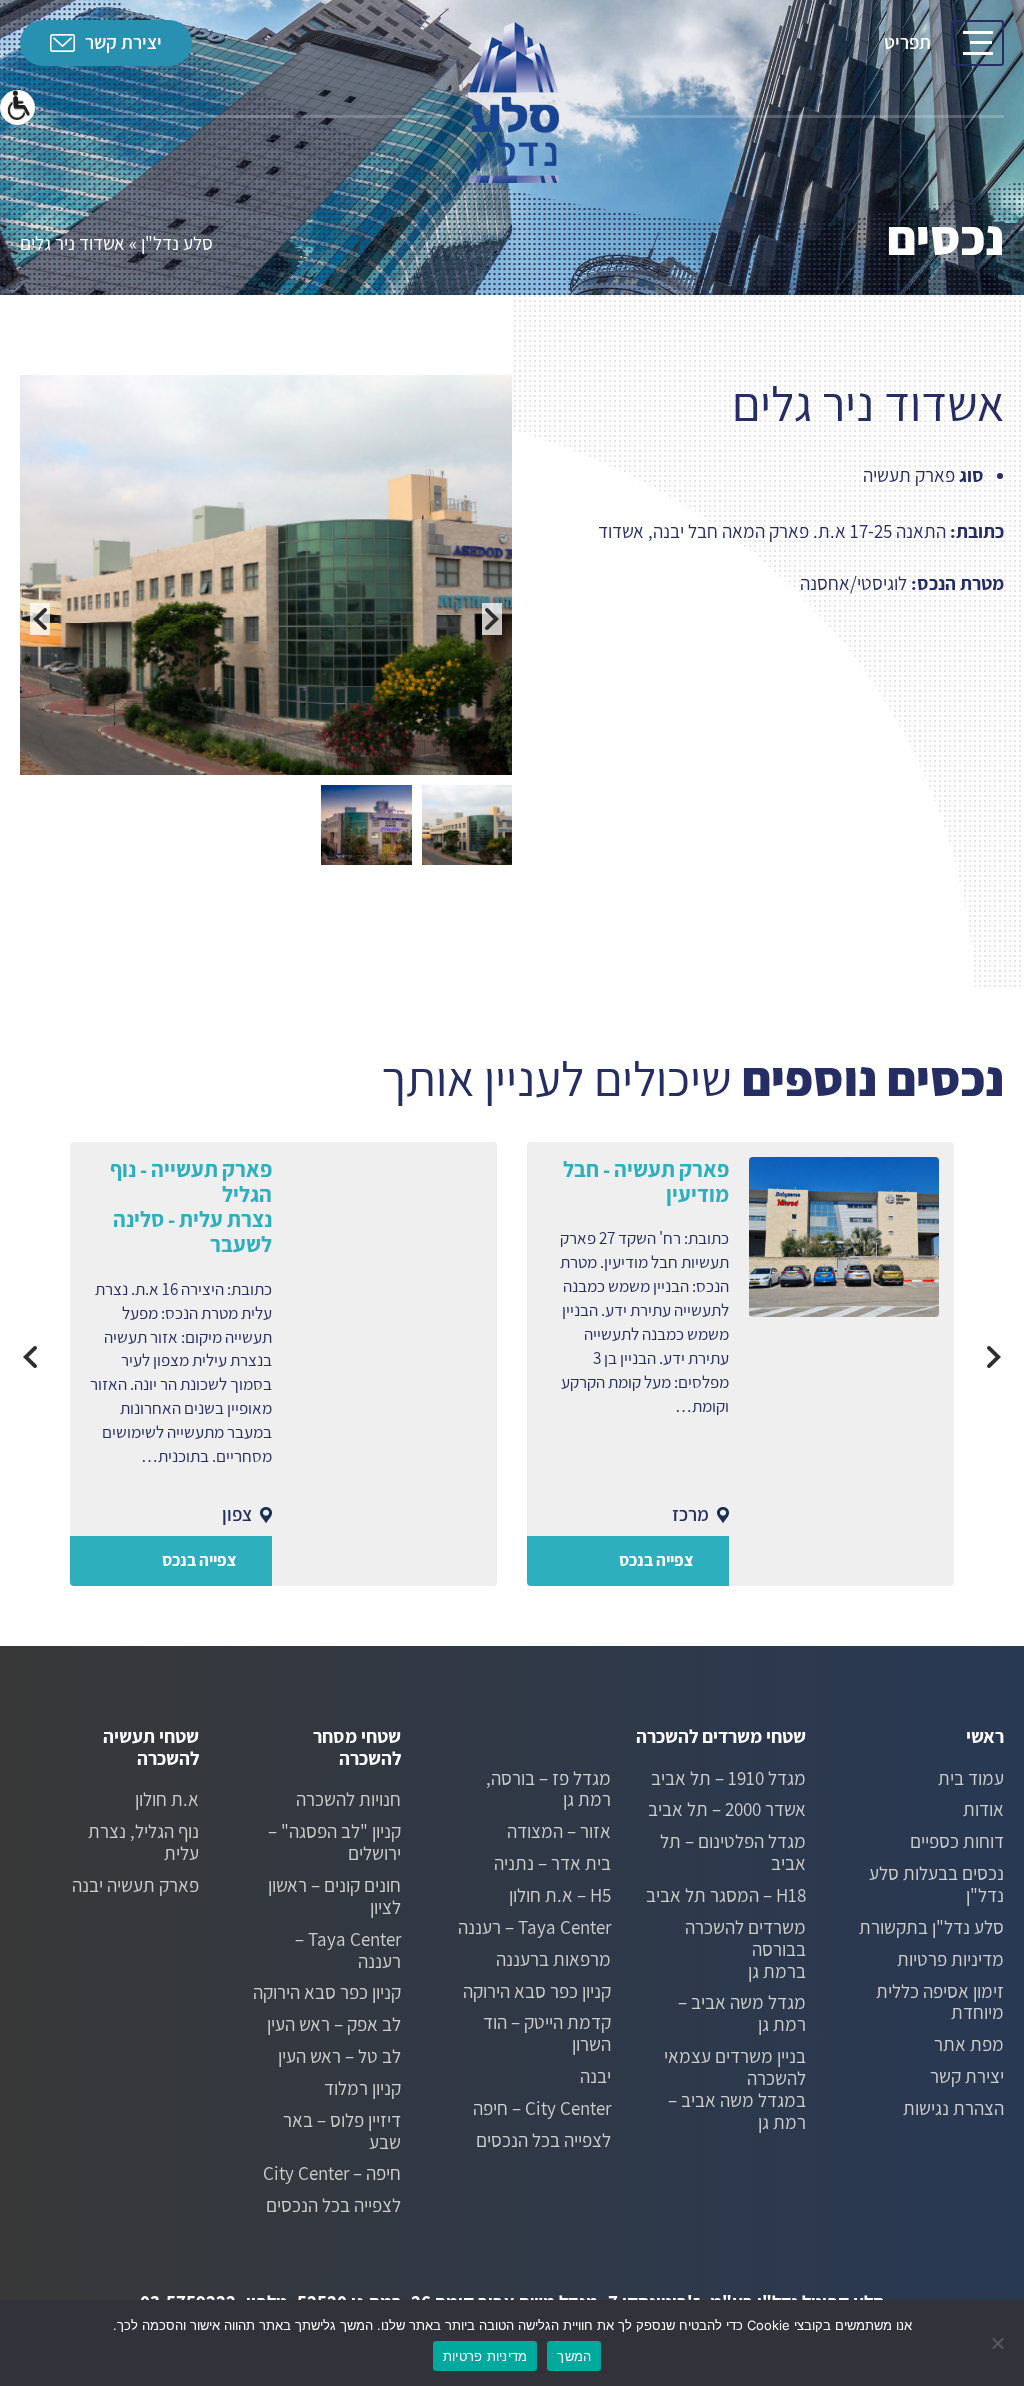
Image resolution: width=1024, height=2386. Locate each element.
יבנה (595, 2077)
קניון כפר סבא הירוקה (537, 1992)
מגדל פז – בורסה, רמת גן (548, 1790)
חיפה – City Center (332, 2174)
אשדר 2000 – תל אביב (727, 1810)
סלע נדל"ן (177, 244)
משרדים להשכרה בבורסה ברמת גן (745, 1950)
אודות (983, 1810)
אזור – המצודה (559, 1832)
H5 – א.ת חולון (560, 1896)
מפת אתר (969, 2045)
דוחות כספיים (957, 1842)
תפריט (907, 42)
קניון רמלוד (362, 2089)
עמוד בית (971, 1779)
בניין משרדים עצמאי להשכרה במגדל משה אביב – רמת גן (735, 2089)
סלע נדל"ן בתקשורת (931, 1928)
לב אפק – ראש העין (334, 2025)
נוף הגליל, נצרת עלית (143, 1843)
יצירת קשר (123, 42)
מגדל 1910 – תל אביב (728, 1779)
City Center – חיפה (542, 2109)
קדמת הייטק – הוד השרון (547, 2034)
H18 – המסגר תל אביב (726, 1896)
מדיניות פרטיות (950, 1960)
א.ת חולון (167, 1800)
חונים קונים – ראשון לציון (334, 1897)
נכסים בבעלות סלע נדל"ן (936, 1885)
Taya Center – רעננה (534, 1928)
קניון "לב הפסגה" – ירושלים (334, 1843)
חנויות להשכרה (348, 1800)
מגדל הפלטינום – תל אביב (733, 1853)
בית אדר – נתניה (552, 1864)
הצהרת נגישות (953, 2109)
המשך (574, 2356)
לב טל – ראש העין (339, 2057)
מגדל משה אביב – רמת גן (742, 2014)
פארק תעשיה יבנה (135, 1886)
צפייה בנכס (656, 1560)
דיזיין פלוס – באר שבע (342, 2132)
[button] (17, 107)
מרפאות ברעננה (553, 1960)
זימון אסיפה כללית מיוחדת (940, 2003)
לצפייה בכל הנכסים (543, 2141)
